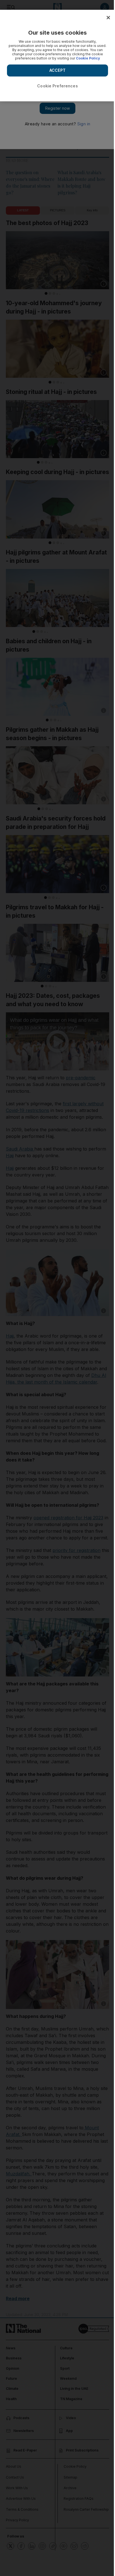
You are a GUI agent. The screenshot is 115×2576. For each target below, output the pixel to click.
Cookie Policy (88, 58)
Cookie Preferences (57, 86)
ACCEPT (57, 70)
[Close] (108, 18)
